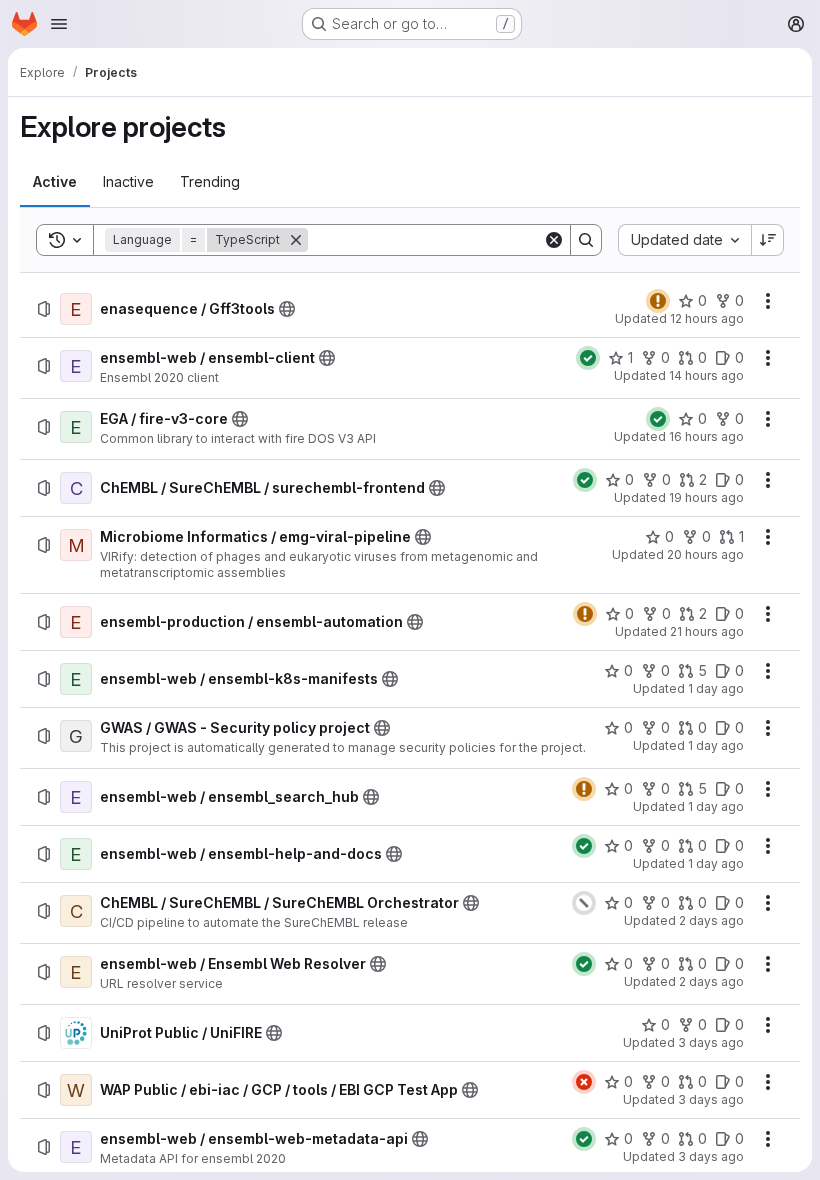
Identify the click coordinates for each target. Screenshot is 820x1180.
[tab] (55, 182)
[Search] (586, 240)
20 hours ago (705, 554)
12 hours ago (707, 318)
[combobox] (684, 240)
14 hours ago (706, 375)
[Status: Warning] (658, 301)
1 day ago (716, 688)
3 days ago (711, 1042)
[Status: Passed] (588, 358)
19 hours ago (706, 497)
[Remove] (296, 240)
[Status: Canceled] (584, 903)
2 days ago (711, 920)
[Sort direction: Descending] (768, 240)
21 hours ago (707, 631)
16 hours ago (706, 436)
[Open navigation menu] (59, 24)
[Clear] (554, 240)
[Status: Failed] (584, 1082)
